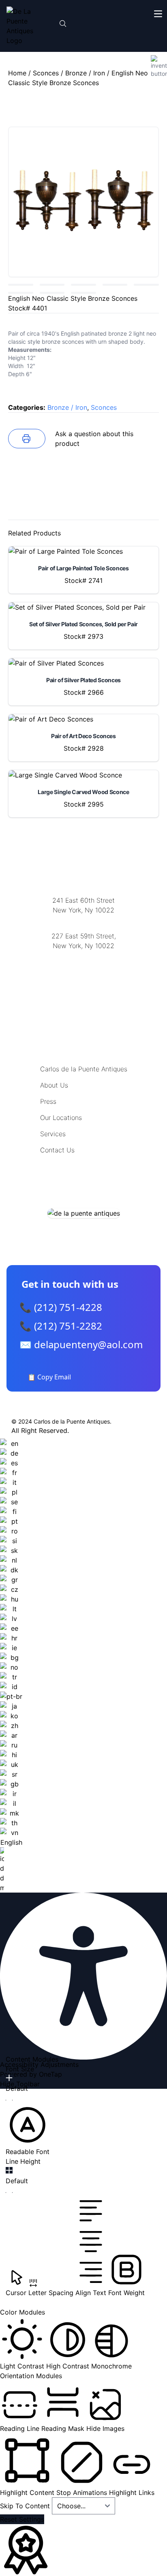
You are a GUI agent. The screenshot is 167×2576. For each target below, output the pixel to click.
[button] (28, 2130)
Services (53, 1134)
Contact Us (57, 1150)
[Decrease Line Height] (9, 2193)
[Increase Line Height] (9, 2170)
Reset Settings (22, 2519)
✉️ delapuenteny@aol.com (81, 1344)
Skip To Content (26, 2506)
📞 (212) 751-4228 (61, 1307)
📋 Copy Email (49, 1377)
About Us (54, 1085)
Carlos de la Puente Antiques (84, 1069)
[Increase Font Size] (9, 2078)
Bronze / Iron (85, 73)
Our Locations (61, 1118)
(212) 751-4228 (83, 956)
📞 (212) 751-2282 (61, 1326)
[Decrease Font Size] (9, 2100)
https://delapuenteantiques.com (84, 972)
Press (48, 1101)
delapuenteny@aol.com (84, 985)
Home (17, 73)
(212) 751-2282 (83, 920)
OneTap (50, 2074)
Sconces (46, 73)
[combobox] (11, 1666)
